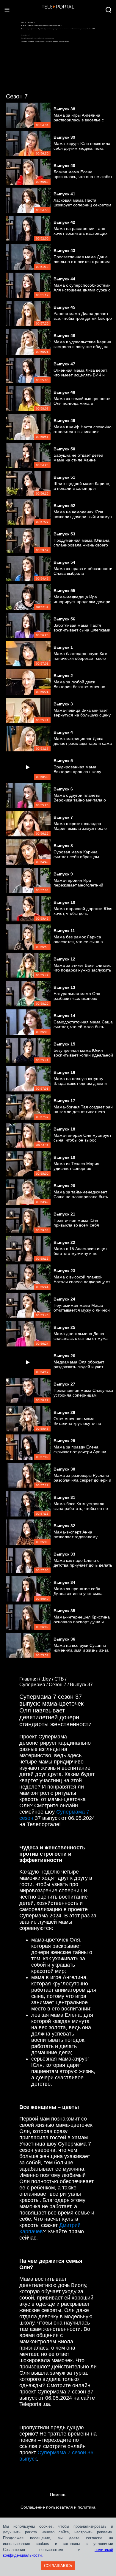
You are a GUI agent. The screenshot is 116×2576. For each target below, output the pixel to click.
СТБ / (61, 1679)
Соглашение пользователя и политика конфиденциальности (58, 2513)
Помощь (58, 2495)
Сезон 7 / (59, 1685)
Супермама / (34, 1685)
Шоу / (48, 1679)
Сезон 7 (17, 96)
